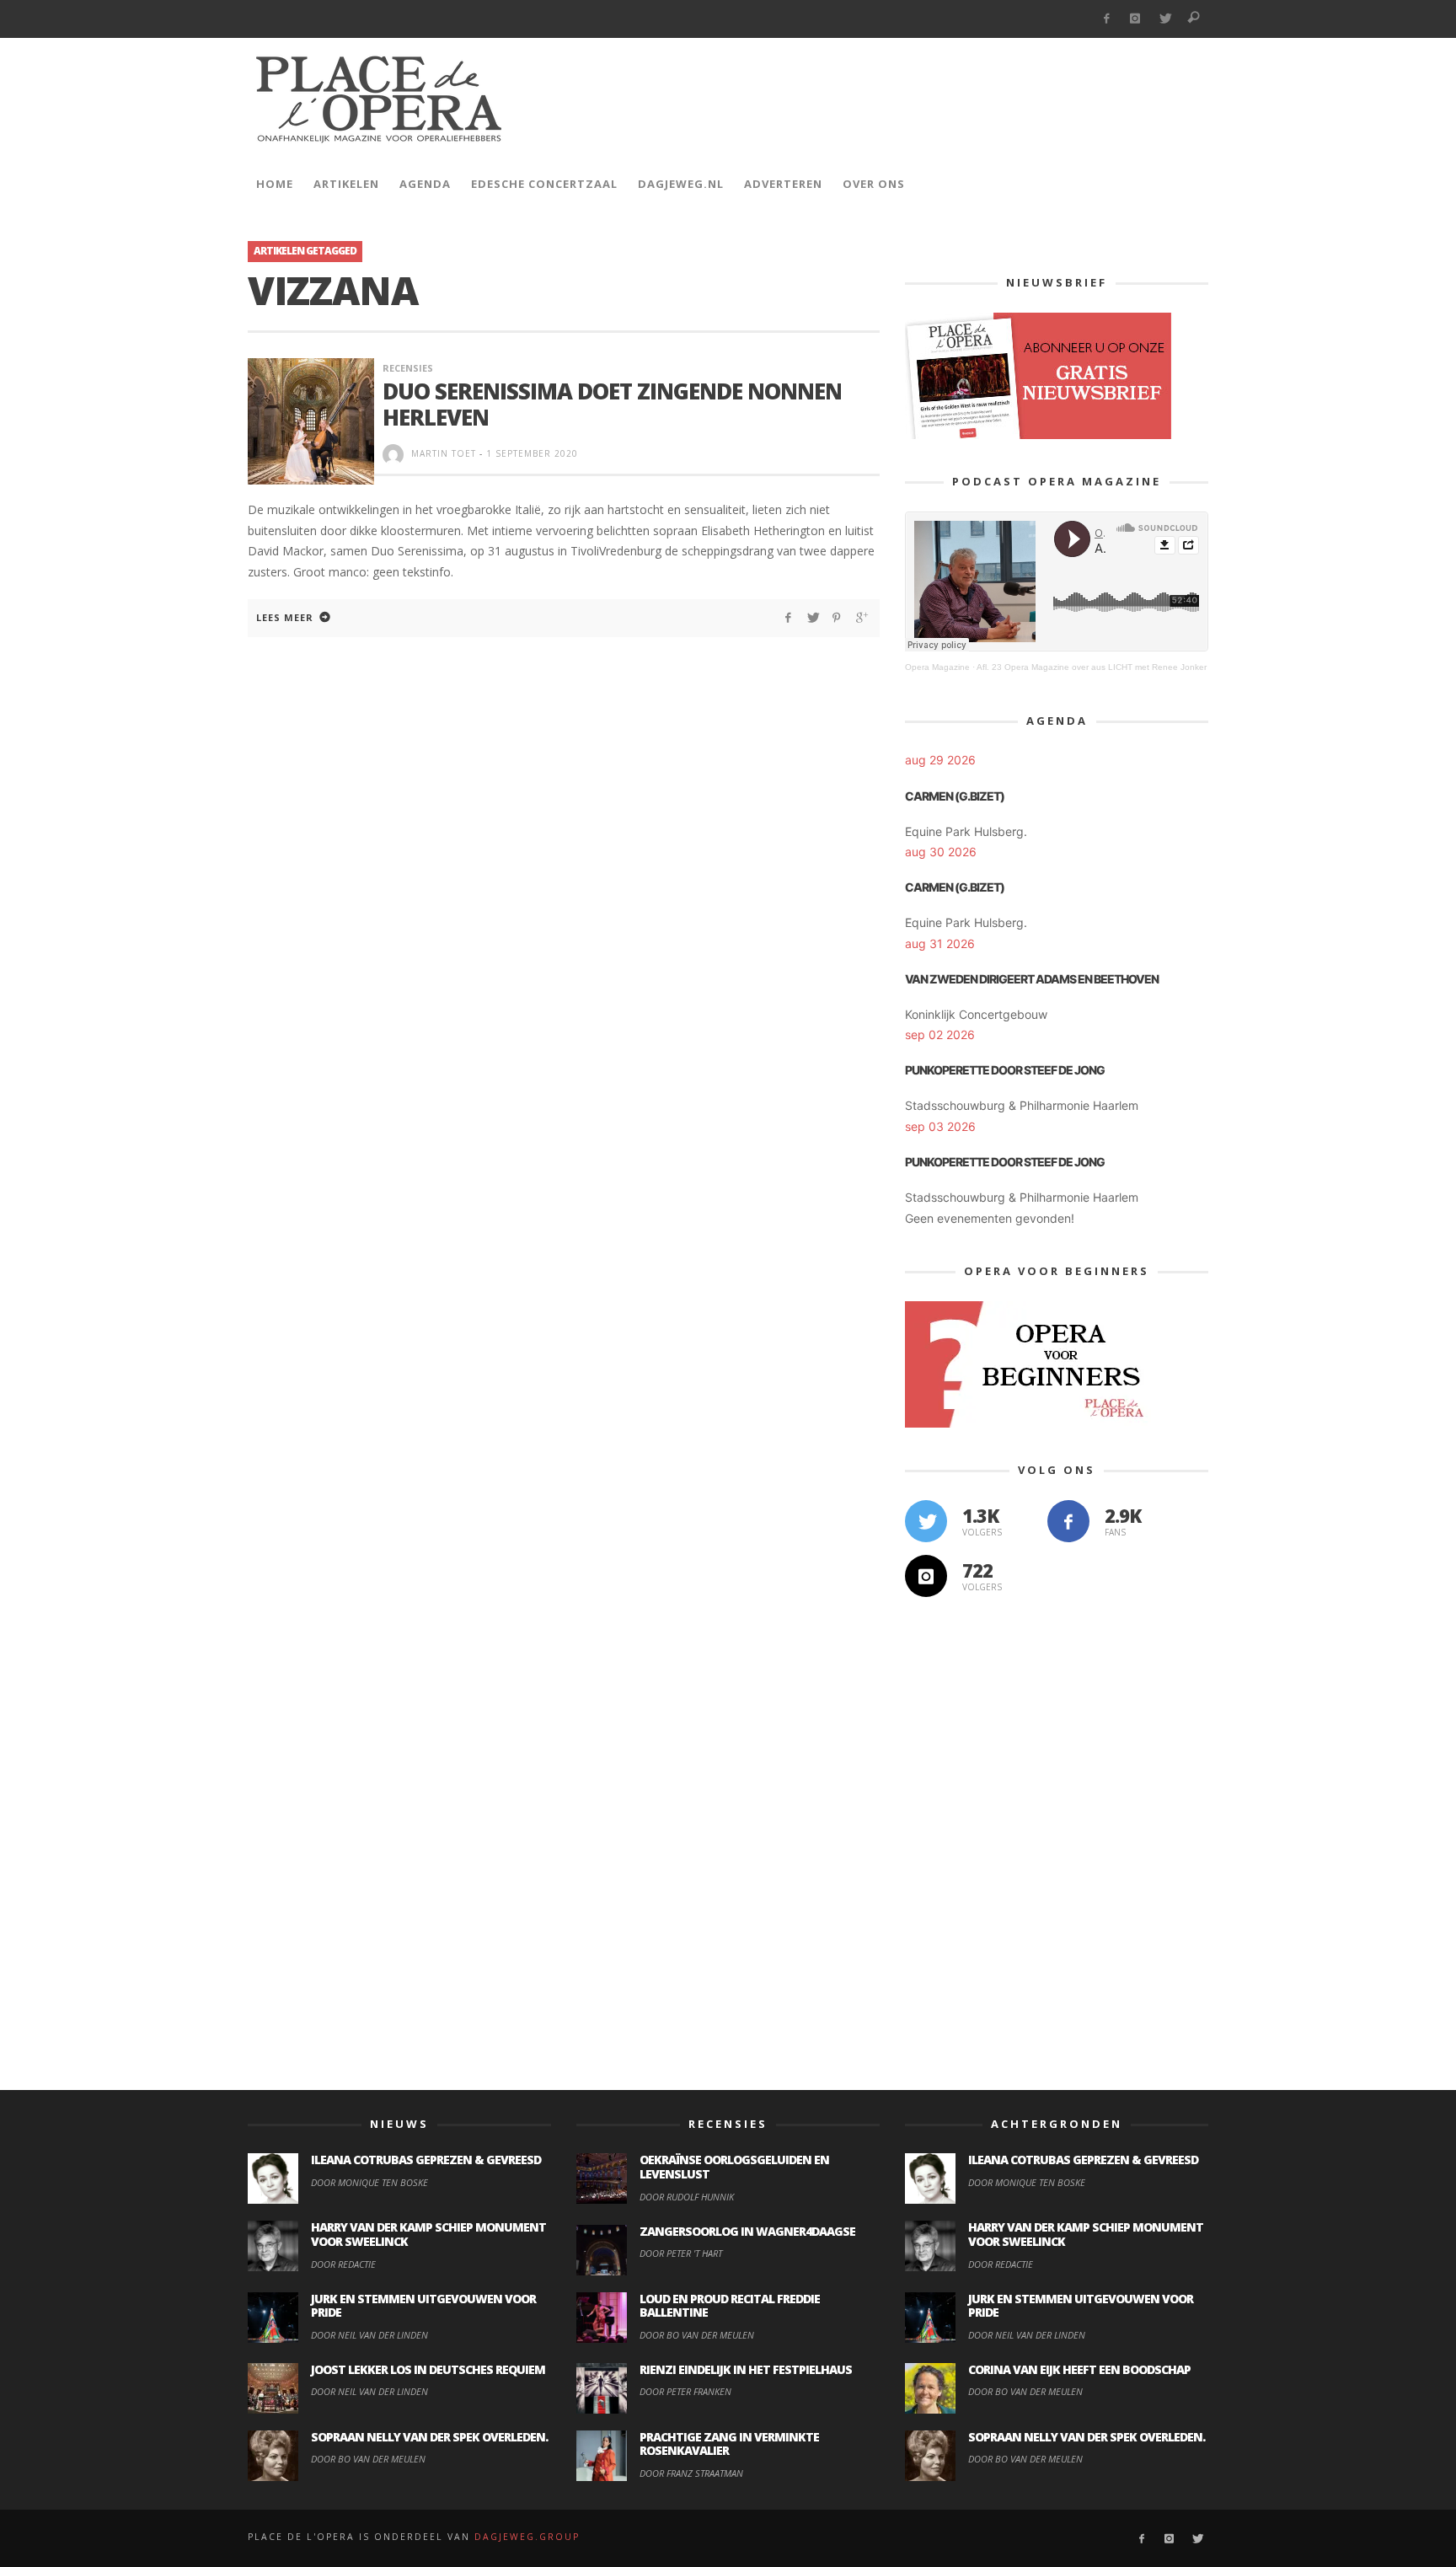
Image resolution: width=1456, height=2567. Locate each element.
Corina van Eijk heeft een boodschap (1079, 2369)
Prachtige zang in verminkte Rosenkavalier (729, 2444)
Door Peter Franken (685, 2391)
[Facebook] (1106, 19)
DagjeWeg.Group (527, 2537)
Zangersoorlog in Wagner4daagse (747, 2231)
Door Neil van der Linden (369, 2335)
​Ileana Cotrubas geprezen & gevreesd (426, 2160)
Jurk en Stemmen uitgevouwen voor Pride (423, 2306)
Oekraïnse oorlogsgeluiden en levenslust (734, 2167)
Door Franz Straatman (691, 2473)
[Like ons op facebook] (1068, 1521)
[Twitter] (1165, 19)
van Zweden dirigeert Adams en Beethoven (1032, 979)
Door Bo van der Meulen (368, 2459)
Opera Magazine (937, 667)
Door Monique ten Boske (369, 2182)
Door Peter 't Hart (681, 2253)
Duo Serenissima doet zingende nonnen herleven (612, 404)
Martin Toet (444, 453)
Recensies (408, 368)
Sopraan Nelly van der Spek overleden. (429, 2437)
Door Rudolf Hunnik (687, 2197)
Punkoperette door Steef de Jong (1005, 1070)
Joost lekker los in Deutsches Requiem (428, 2369)
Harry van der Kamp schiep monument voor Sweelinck (428, 2234)
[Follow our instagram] (926, 1576)
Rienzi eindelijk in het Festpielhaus (746, 2369)
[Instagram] (1135, 19)
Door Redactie (343, 2264)
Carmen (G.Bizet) (955, 796)
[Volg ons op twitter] (926, 1521)
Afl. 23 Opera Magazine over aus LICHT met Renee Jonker (1092, 667)
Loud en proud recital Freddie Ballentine (730, 2306)
